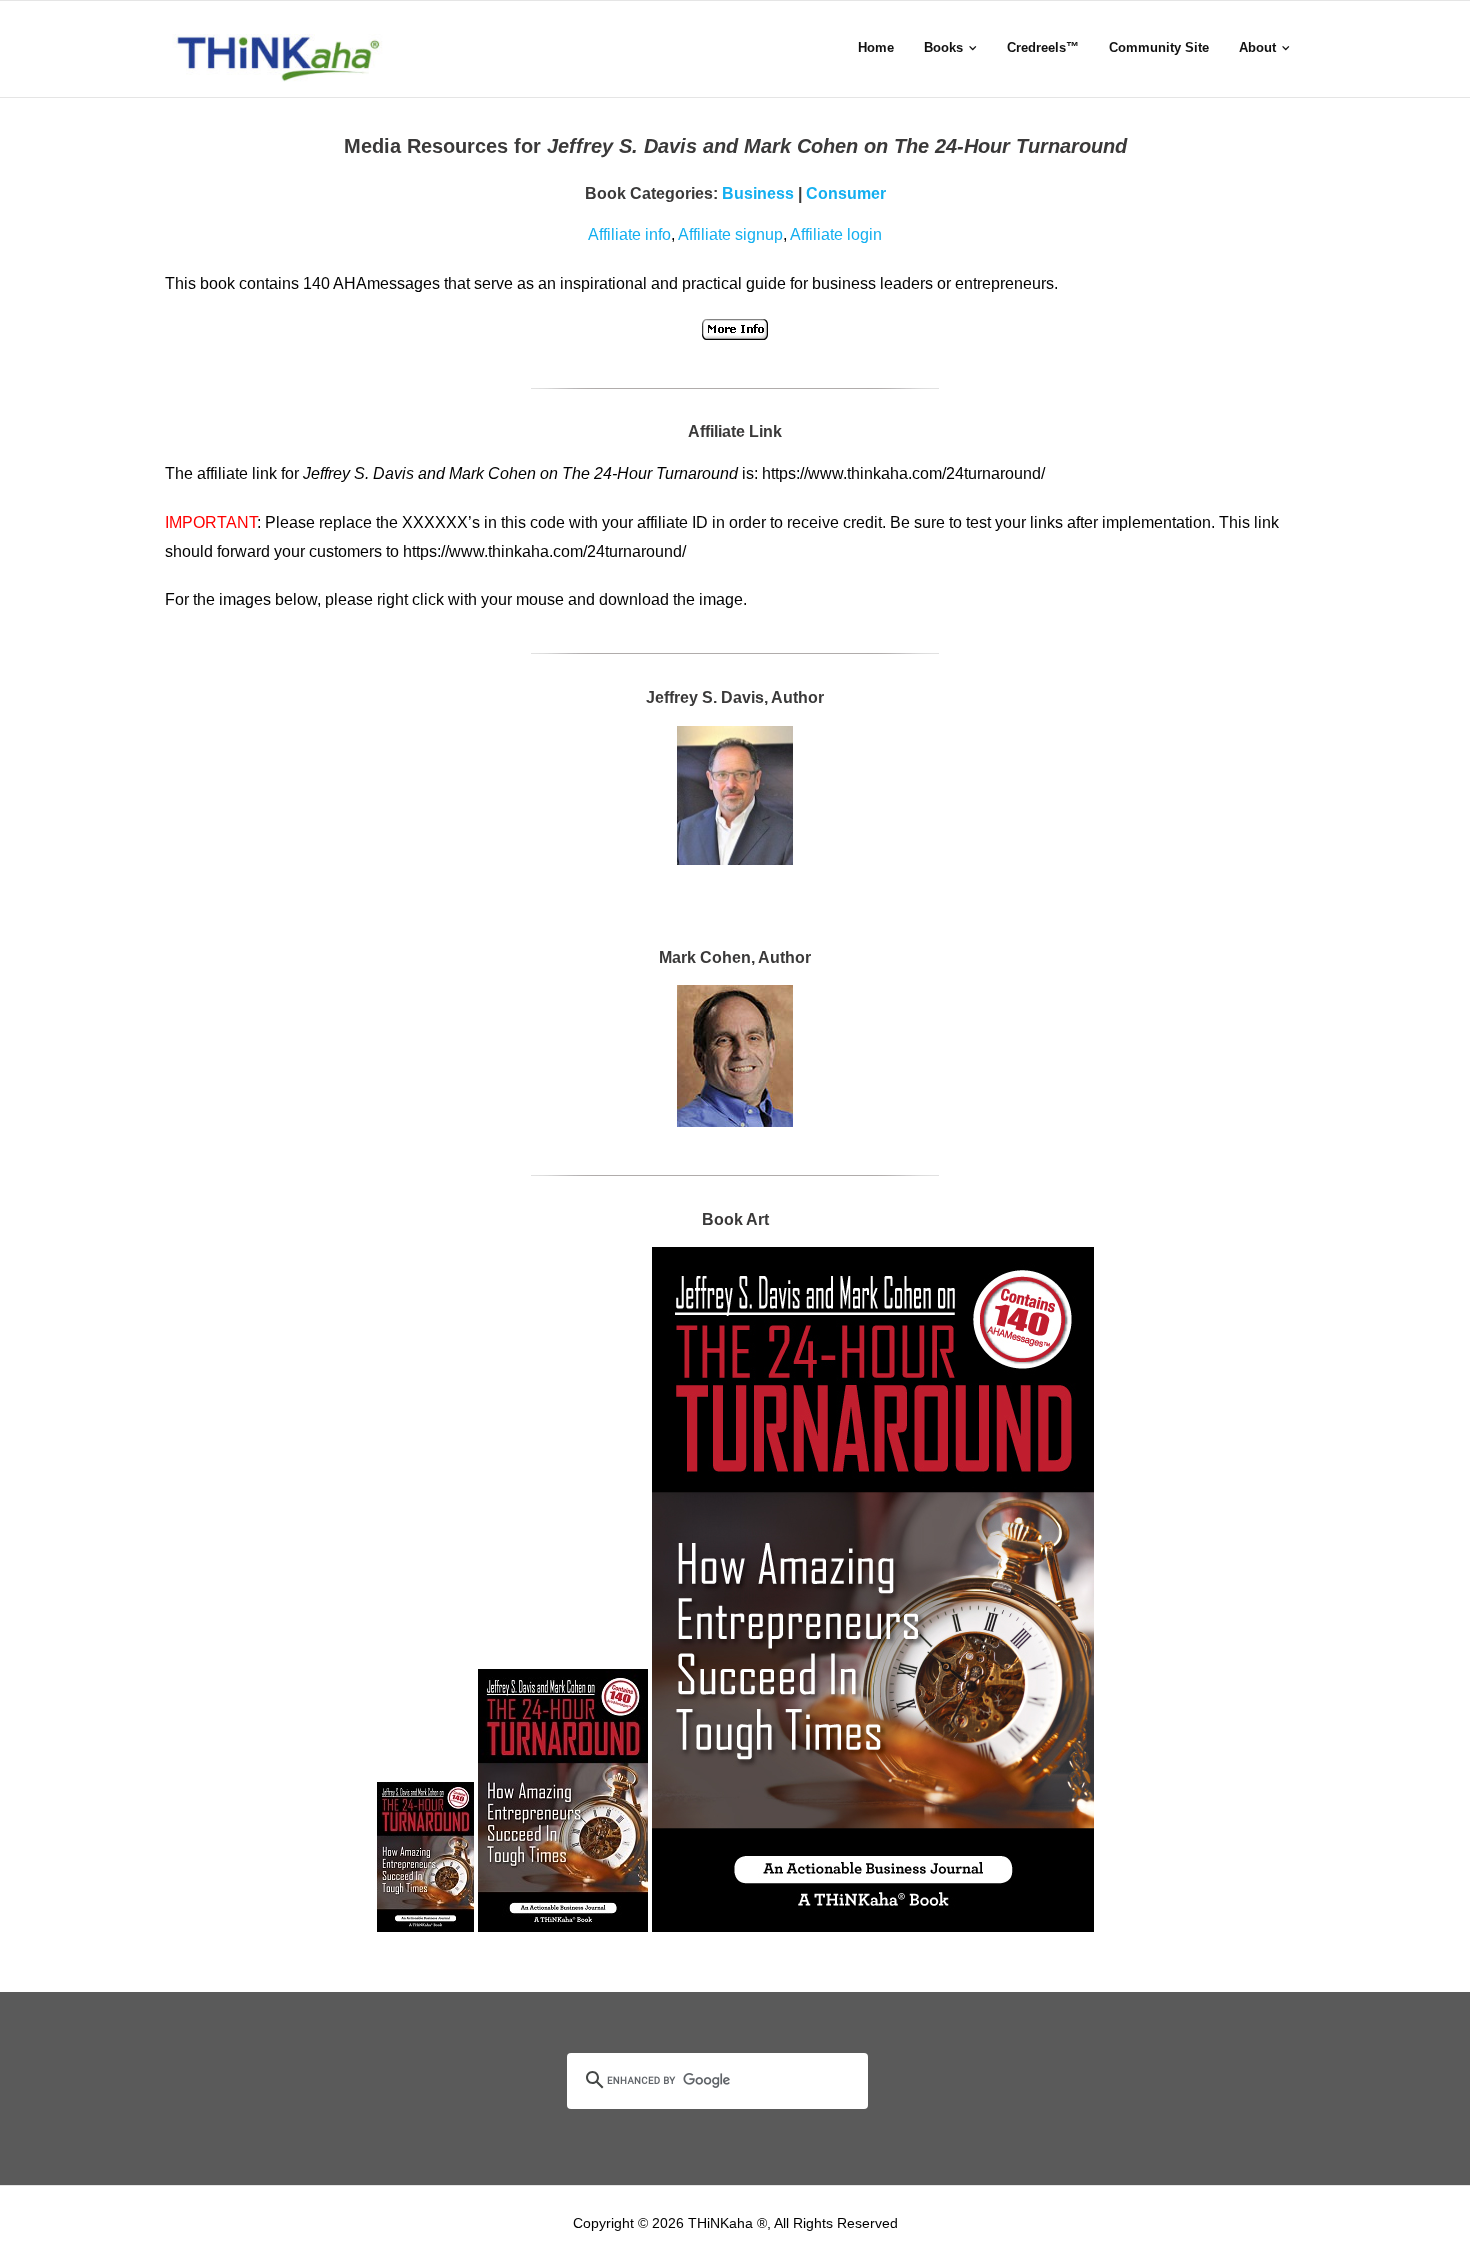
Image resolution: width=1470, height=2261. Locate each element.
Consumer (846, 193)
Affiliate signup (730, 234)
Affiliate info (629, 234)
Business (758, 193)
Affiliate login (836, 234)
